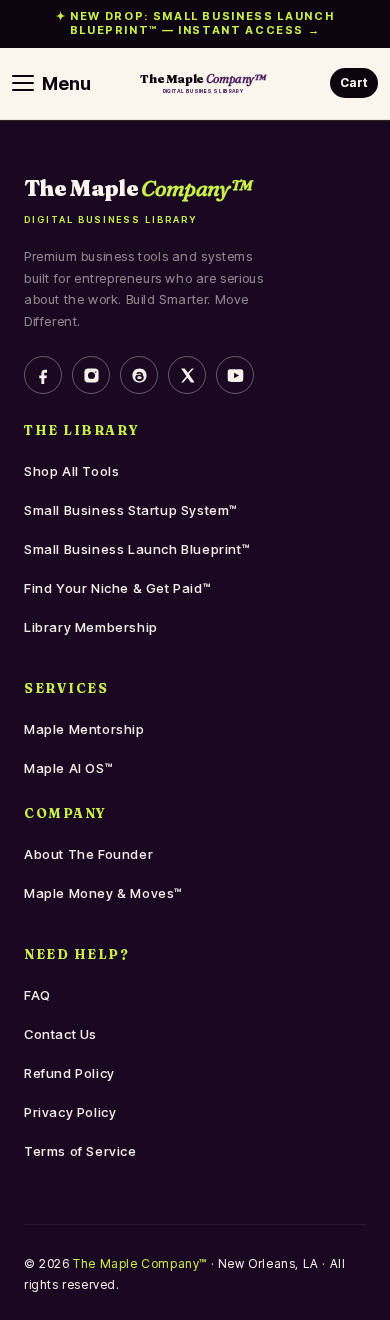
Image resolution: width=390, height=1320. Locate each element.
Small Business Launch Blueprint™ (137, 549)
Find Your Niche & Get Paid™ (117, 588)
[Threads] (139, 375)
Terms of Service (80, 1151)
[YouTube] (235, 375)
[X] (187, 375)
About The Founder (88, 854)
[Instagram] (91, 375)
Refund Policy (69, 1073)
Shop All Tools (71, 471)
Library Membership (91, 627)
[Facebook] (43, 375)
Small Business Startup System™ (131, 510)
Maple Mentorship (84, 729)
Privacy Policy (70, 1112)
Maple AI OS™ (68, 768)
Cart (354, 82)
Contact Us (60, 1034)
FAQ (37, 995)
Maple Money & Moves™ (103, 893)
